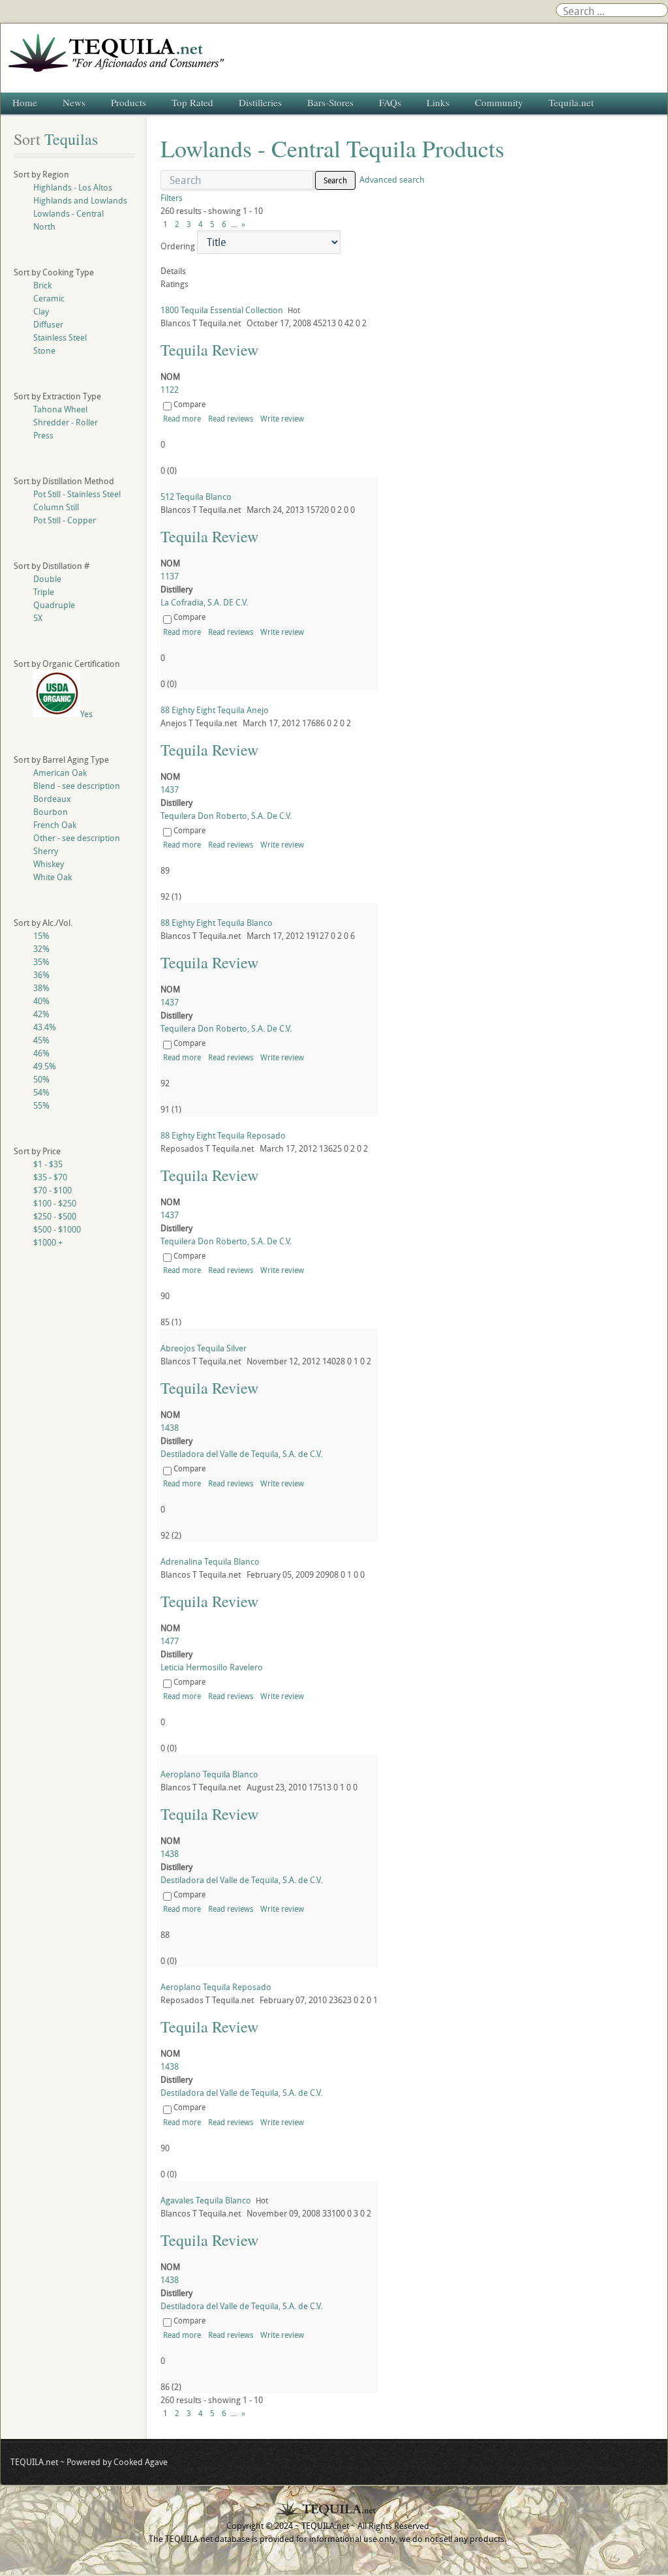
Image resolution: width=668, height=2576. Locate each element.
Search (335, 180)
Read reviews (231, 418)
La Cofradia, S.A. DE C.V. (204, 602)
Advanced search (392, 179)
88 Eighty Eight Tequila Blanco (217, 923)
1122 (170, 390)
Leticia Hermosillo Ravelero (212, 1667)
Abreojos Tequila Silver (204, 1348)
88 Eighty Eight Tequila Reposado (223, 1135)
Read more (182, 418)
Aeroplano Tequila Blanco (209, 1774)
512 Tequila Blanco (196, 497)
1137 (170, 576)
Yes (86, 714)
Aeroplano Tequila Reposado (216, 1987)
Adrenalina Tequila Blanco (210, 1561)
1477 (170, 1641)
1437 (170, 790)
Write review (282, 418)
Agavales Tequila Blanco (206, 2200)
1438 (170, 1428)
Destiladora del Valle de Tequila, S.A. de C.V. (241, 1454)
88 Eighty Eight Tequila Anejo (215, 710)
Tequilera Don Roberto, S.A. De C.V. (226, 816)
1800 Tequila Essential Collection (222, 310)
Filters (172, 198)
